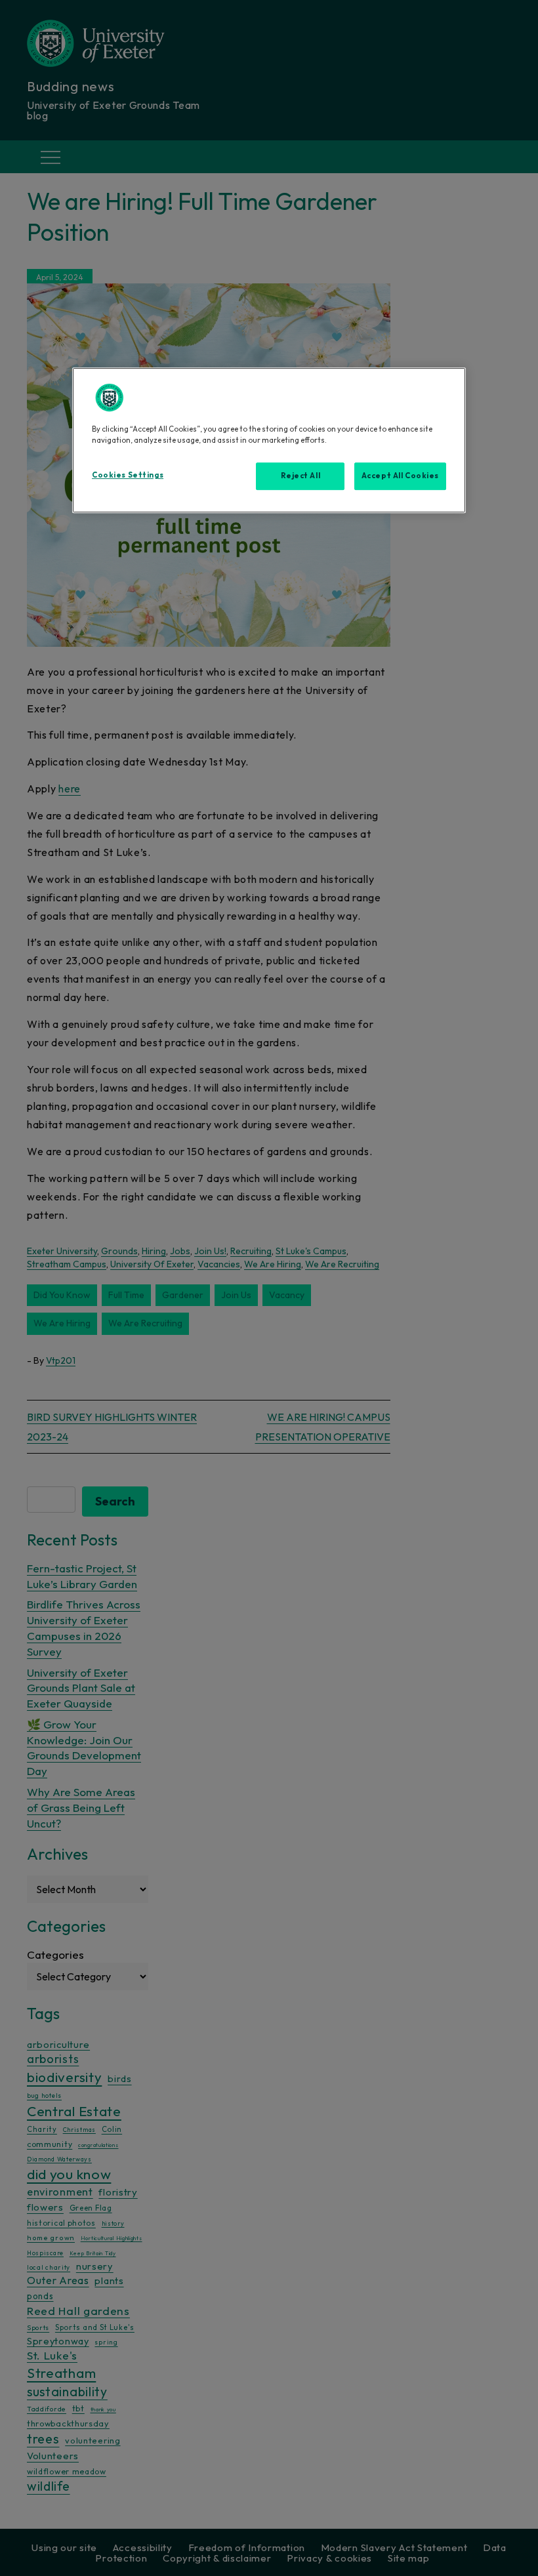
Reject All (301, 476)
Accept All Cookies (400, 476)
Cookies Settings (128, 475)
